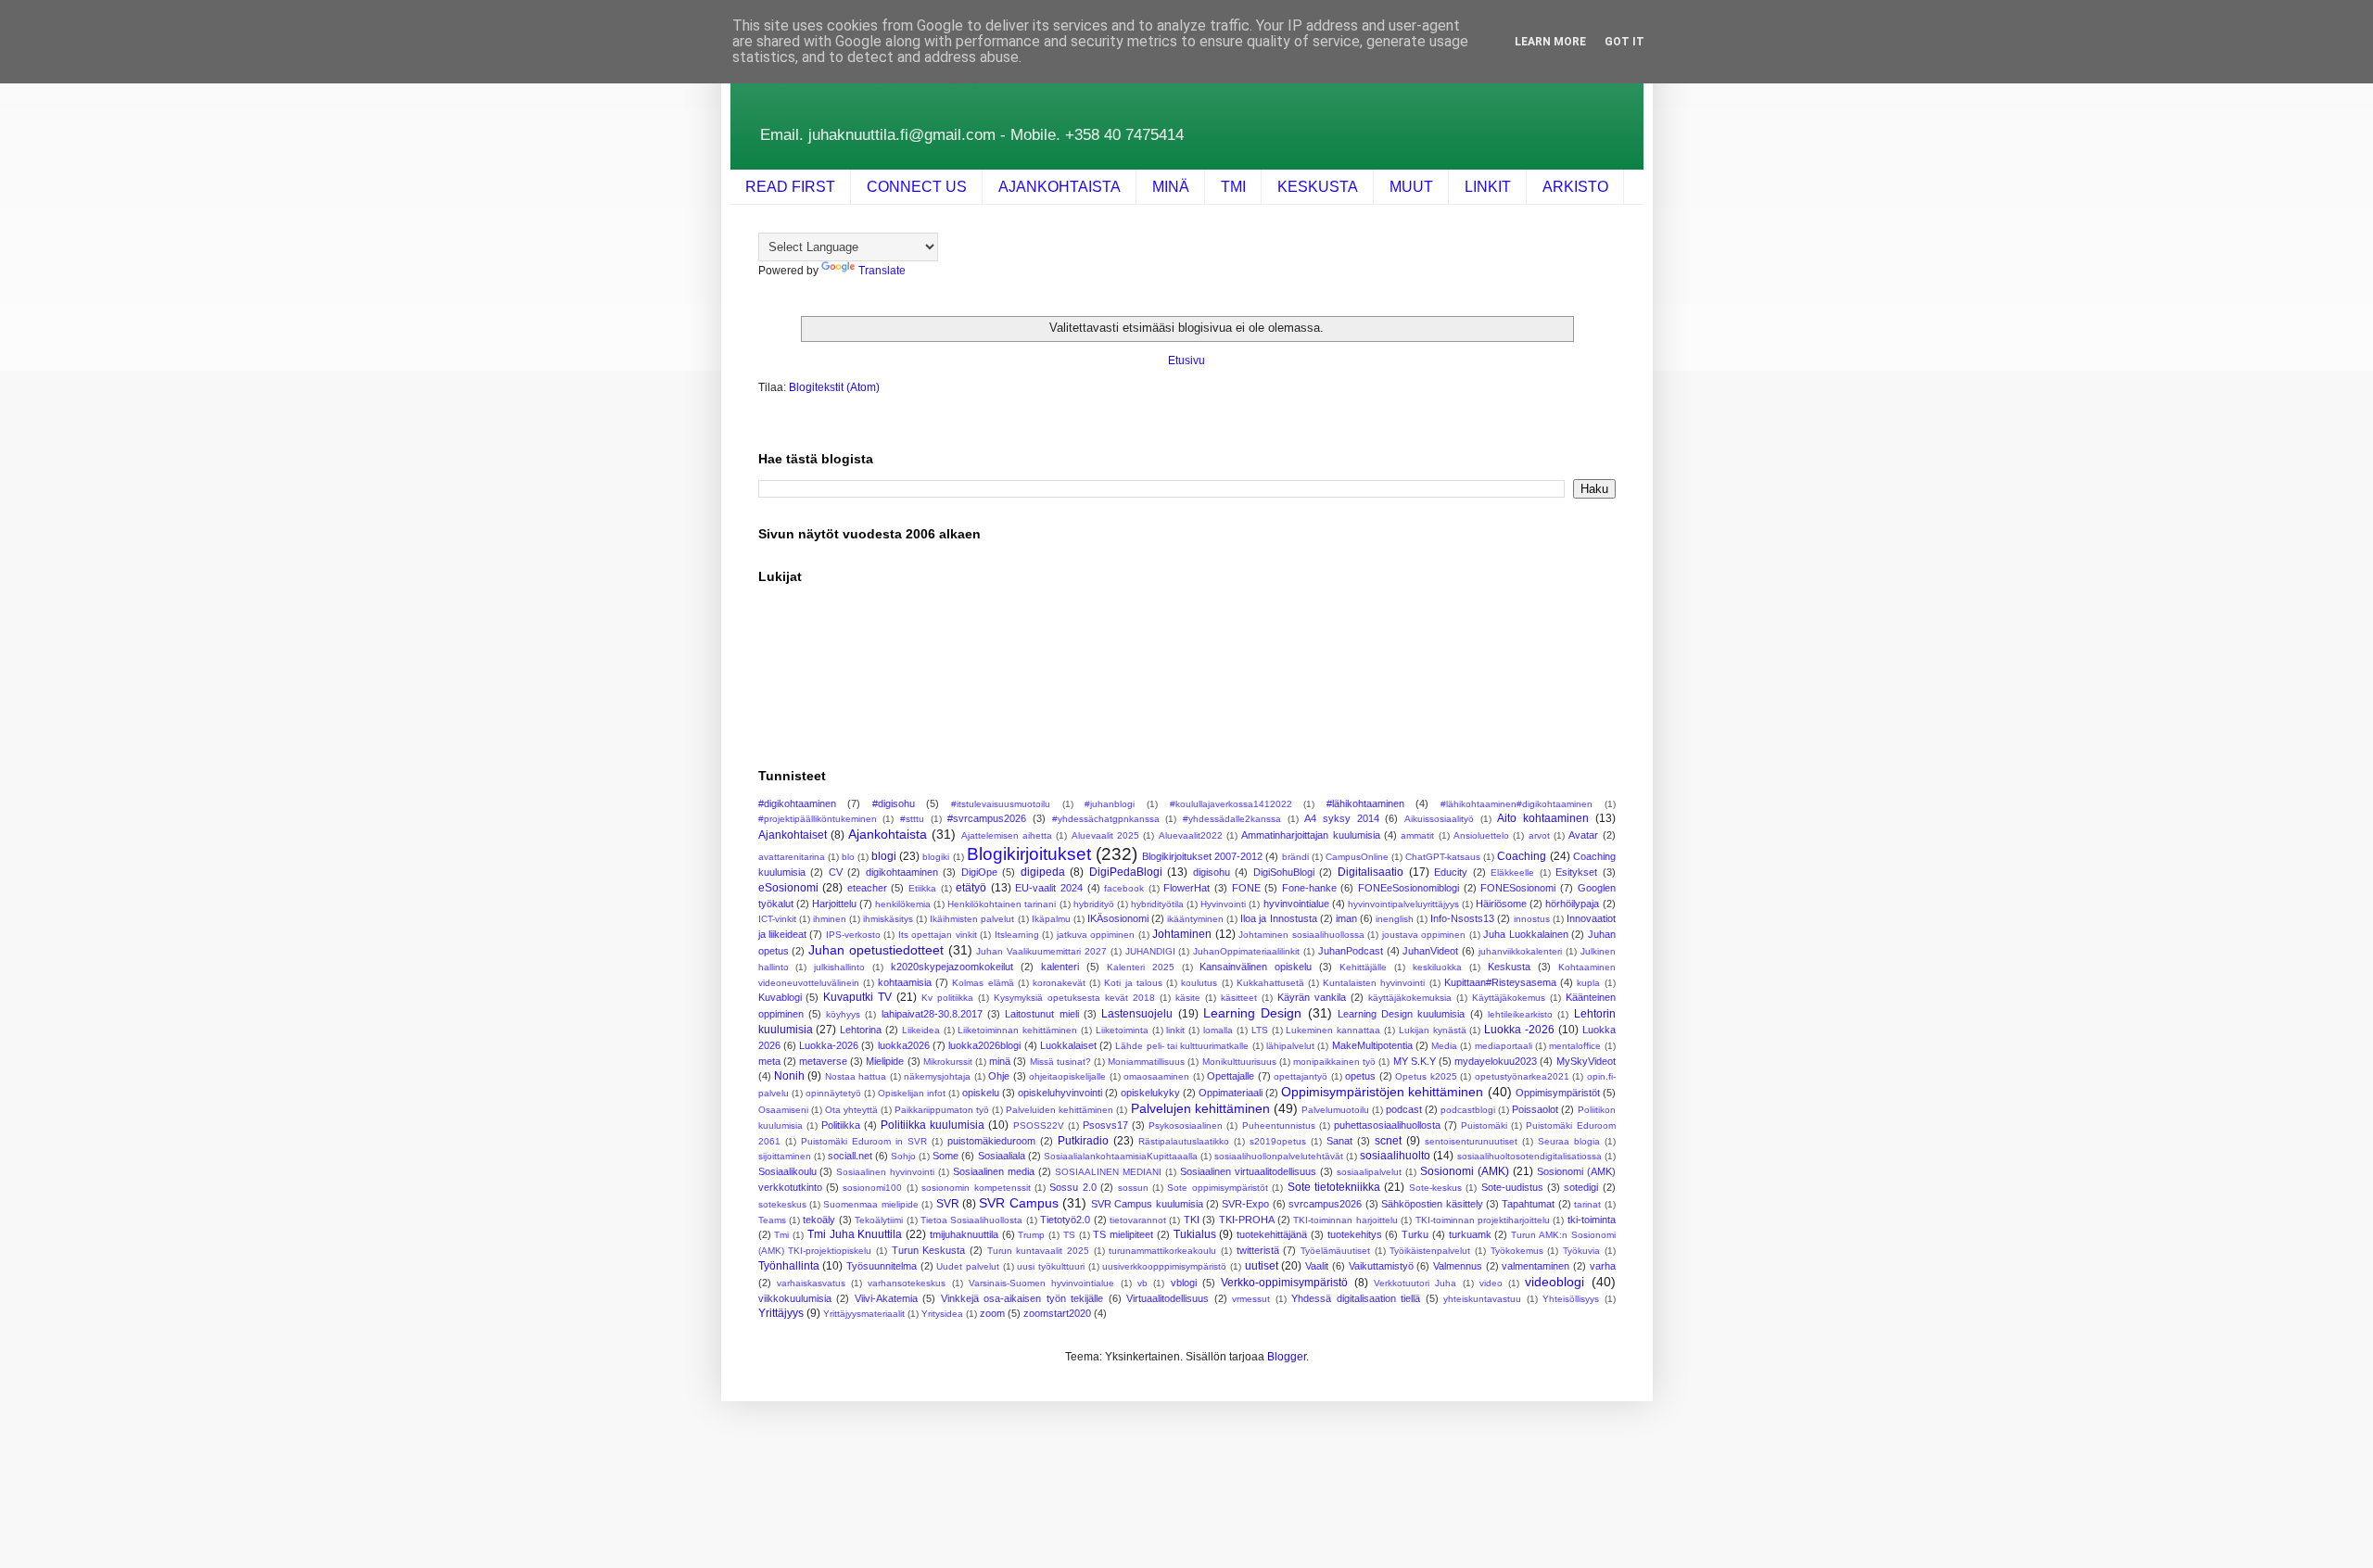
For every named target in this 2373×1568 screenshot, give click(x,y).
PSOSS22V (1039, 1125)
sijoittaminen (785, 1156)
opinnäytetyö (833, 1093)
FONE (1246, 888)
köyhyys (843, 1014)
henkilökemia (903, 904)
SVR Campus (1018, 1203)
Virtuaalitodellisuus (1167, 1298)
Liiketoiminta (1122, 1030)
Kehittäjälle (1363, 967)
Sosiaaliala (1002, 1156)
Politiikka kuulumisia (933, 1125)
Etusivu (1186, 360)
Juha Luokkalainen (1525, 934)
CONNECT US (917, 187)
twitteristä (1258, 1250)
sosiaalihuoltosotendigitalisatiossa (1529, 1156)
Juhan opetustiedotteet (876, 950)
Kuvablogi (780, 997)
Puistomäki (1484, 1125)
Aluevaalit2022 (1191, 835)
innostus (1532, 919)
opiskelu (981, 1093)
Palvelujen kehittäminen (1200, 1108)
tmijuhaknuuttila (964, 1234)
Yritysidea (942, 1314)
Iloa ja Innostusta (1278, 918)
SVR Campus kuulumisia (1147, 1204)
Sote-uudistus (1512, 1187)
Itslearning (1017, 935)
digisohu (1212, 872)
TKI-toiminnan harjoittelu (1345, 1220)
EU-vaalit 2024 (1049, 888)
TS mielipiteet (1123, 1234)
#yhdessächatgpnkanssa (1106, 819)
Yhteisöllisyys (1571, 1299)
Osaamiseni (783, 1110)
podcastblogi (1468, 1110)
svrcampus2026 (1325, 1204)
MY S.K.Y (1415, 1061)
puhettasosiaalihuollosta (1387, 1125)
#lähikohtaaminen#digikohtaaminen (1516, 804)
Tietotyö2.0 (1065, 1220)
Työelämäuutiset (1335, 1251)
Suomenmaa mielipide (870, 1204)
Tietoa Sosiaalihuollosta (971, 1220)
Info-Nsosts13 (1462, 918)
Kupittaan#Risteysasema (1500, 982)
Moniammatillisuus (1146, 1062)
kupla (1588, 983)
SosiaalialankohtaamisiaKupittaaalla (1121, 1156)
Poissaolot (1535, 1109)
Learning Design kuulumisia (1402, 1014)
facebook (1124, 888)
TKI (1192, 1220)
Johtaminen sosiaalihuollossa (1301, 935)
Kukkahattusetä (1270, 983)
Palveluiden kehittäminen (1060, 1110)
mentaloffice (1575, 1046)
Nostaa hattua (856, 1076)
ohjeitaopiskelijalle (1067, 1076)
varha (1603, 1266)
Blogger (1287, 1357)
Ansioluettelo (1481, 835)
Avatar (1583, 835)
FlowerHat (1186, 888)
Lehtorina (861, 1030)
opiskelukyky (1150, 1093)
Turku (1415, 1234)
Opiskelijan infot (912, 1093)
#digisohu (894, 803)
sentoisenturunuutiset (1471, 1141)
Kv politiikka (947, 998)
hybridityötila (1157, 904)
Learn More (1550, 42)
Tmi (781, 1235)
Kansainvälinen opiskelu (1256, 967)
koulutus (1199, 983)
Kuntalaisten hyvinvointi (1374, 983)
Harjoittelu (834, 904)
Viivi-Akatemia (886, 1298)
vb (1142, 1283)
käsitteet (1239, 998)
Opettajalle (1231, 1076)
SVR (948, 1204)
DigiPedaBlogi (1126, 872)
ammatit (1417, 835)
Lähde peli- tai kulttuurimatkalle (1182, 1046)
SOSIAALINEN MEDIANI (1108, 1172)
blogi (884, 856)
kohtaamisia (905, 982)
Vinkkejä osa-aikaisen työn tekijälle (1022, 1298)
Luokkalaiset (1068, 1045)
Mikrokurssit (948, 1062)
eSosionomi (788, 888)
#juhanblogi (1110, 804)
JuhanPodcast (1351, 951)
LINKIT (1488, 187)
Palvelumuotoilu (1335, 1110)
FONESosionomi (1518, 888)
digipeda (1043, 872)
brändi (1295, 857)
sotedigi (1581, 1187)
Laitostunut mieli (1041, 1014)
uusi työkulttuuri (1051, 1266)
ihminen (830, 919)
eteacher (867, 888)
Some (945, 1156)
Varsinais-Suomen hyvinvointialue (1041, 1283)
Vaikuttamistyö (1381, 1266)
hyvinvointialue (1296, 904)
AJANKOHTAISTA (1060, 187)
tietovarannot (1138, 1220)
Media (1444, 1046)
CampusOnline (1357, 857)
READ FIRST (790, 187)
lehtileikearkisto (1520, 1014)
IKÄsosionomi (1118, 918)
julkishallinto (839, 967)
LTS (1260, 1030)
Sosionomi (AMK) (1465, 1171)
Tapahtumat (1528, 1204)
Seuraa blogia (1569, 1141)
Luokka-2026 (829, 1045)
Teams (772, 1220)
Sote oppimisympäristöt (1217, 1188)
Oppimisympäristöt (1558, 1093)
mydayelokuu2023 (1496, 1061)
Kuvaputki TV (857, 997)
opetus (1360, 1076)
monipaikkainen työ (1334, 1062)
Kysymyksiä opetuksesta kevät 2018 (1074, 998)
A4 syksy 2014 (1341, 818)
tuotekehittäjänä (1272, 1234)
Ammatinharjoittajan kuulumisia (1310, 835)
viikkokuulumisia (795, 1298)
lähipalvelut (1290, 1046)
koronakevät (1059, 983)
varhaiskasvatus (811, 1283)
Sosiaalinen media (994, 1171)
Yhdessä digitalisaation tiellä (1356, 1298)
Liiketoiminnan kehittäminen (1017, 1030)
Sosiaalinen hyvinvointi (885, 1172)
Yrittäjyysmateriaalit (864, 1314)
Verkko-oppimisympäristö (1284, 1283)
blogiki (936, 857)
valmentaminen (1535, 1266)
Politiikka (841, 1125)
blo (848, 857)
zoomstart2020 (1057, 1313)
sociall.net (850, 1156)
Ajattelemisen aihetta (1007, 835)
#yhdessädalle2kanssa (1232, 819)
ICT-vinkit (777, 919)
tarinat (1587, 1204)
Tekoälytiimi (879, 1220)
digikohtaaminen (902, 872)
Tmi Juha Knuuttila (855, 1234)
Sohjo (903, 1156)
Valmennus (1458, 1266)
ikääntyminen (1195, 919)
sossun (1133, 1188)
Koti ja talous (1133, 983)
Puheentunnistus (1279, 1125)
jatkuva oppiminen (1096, 935)
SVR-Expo (1245, 1204)
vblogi (1184, 1283)
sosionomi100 (872, 1188)
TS (1069, 1235)
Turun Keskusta (929, 1250)
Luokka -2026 (1519, 1030)
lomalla (1218, 1030)
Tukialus (1195, 1234)
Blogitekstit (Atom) (834, 387)
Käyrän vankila (1312, 997)
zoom (992, 1313)
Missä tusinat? (1060, 1062)
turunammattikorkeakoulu (1162, 1251)
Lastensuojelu (1137, 1014)
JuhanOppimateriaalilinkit (1246, 951)
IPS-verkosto (853, 935)
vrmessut (1251, 1299)
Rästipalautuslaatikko (1184, 1141)
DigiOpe (979, 872)
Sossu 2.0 (1072, 1187)
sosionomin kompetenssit (976, 1188)
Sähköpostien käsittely (1432, 1204)
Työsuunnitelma (882, 1266)
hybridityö (1094, 904)
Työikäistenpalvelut (1430, 1251)
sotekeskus (782, 1204)
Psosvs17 (1105, 1125)
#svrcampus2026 (987, 818)
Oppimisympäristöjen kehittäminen (1382, 1092)
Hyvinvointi (1223, 904)
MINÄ (1171, 187)
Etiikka (922, 888)
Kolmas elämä (983, 983)
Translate (882, 271)
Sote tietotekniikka (1334, 1187)
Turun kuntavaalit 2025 (1038, 1251)
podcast (1404, 1109)
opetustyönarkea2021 (1522, 1076)
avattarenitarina (792, 857)
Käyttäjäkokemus (1509, 998)
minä (1000, 1061)
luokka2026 (904, 1045)
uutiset (1262, 1266)
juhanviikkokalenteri (1520, 951)
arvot (1539, 835)
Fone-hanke (1309, 888)
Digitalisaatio (1371, 872)
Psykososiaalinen (1186, 1125)
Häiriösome (1501, 904)
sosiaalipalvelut (1369, 1172)
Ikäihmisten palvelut (972, 919)
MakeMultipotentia (1372, 1045)
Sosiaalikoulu (787, 1171)
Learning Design (1252, 1013)
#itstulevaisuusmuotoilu (1001, 804)
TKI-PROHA (1247, 1220)
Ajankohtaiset (793, 835)
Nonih (789, 1076)
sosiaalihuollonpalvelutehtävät (1279, 1156)
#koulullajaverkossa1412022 (1231, 804)
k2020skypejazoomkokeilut (952, 967)
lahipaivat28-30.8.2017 (932, 1014)
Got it (1624, 42)
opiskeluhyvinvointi (1060, 1093)
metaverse (823, 1061)
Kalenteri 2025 (1141, 967)
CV (836, 872)
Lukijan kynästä (1433, 1030)
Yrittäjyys (781, 1313)
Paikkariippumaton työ (942, 1110)
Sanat (1339, 1141)
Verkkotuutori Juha (1415, 1283)
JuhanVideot (1430, 951)
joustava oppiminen (1424, 935)
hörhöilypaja (1572, 904)
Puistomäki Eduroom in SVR (864, 1141)
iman (1346, 918)
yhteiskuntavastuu (1482, 1299)
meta (769, 1061)
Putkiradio (1083, 1141)
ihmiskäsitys (888, 919)
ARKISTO (1575, 187)
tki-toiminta (1592, 1220)
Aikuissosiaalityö (1439, 819)
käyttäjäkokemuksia (1410, 998)
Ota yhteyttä (851, 1110)
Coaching (1522, 856)
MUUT (1411, 187)
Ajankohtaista (888, 834)
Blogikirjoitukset (1029, 854)
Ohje (999, 1076)
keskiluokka (1437, 967)
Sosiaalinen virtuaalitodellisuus (1248, 1171)
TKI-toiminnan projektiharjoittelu (1483, 1220)
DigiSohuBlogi (1284, 872)
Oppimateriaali (1231, 1093)
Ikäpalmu (1051, 919)
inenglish (1395, 919)
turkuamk (1470, 1234)
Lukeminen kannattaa (1333, 1030)
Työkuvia (1581, 1251)
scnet (1388, 1141)
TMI (1233, 187)
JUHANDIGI (1150, 951)
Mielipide (885, 1061)
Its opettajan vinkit (938, 935)
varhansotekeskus (907, 1283)
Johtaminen (1182, 934)
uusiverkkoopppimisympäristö (1164, 1266)
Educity (1451, 872)
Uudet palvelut (968, 1266)
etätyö (971, 888)
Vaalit (1317, 1266)
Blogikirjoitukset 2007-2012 (1202, 856)
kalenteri (1060, 967)
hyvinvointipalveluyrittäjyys (1403, 904)
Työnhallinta (789, 1266)
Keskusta (1509, 967)
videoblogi (1555, 1282)
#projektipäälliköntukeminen (818, 819)
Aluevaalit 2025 (1105, 835)
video (1491, 1283)
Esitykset (1576, 872)
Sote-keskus (1435, 1188)
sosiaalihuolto (1395, 1156)
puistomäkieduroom (991, 1141)
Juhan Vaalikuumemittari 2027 (1041, 951)
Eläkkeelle (1512, 873)
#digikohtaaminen (797, 803)
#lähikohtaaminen (1365, 803)
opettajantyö (1301, 1076)
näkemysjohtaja (937, 1076)
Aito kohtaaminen (1543, 818)
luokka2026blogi (984, 1045)
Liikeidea (921, 1030)
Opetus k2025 (1426, 1076)
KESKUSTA (1318, 187)
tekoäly (819, 1220)
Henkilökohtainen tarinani (1002, 904)
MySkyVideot (1586, 1061)
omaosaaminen (1156, 1076)
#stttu (912, 819)
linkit (1175, 1030)
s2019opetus (1278, 1141)
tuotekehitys (1355, 1234)
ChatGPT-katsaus (1443, 857)
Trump (1031, 1235)
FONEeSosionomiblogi (1409, 888)
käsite (1188, 998)
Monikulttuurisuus (1239, 1062)
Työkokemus (1517, 1251)
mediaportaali (1504, 1046)
